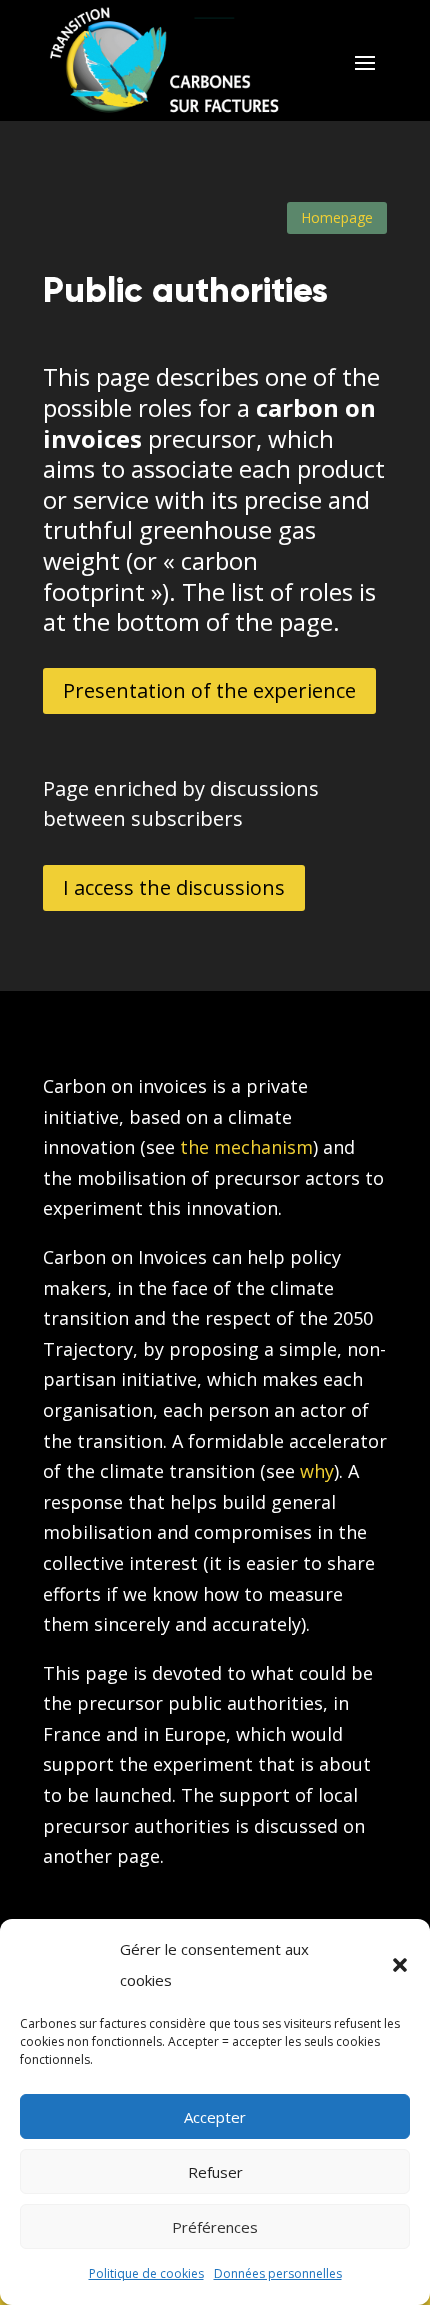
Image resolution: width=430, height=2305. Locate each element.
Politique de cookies (146, 2273)
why (317, 1471)
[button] (400, 1965)
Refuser (215, 2172)
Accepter (215, 2117)
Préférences (215, 2227)
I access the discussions (174, 887)
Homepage (337, 217)
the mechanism (246, 1147)
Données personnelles (278, 2273)
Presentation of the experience (209, 690)
